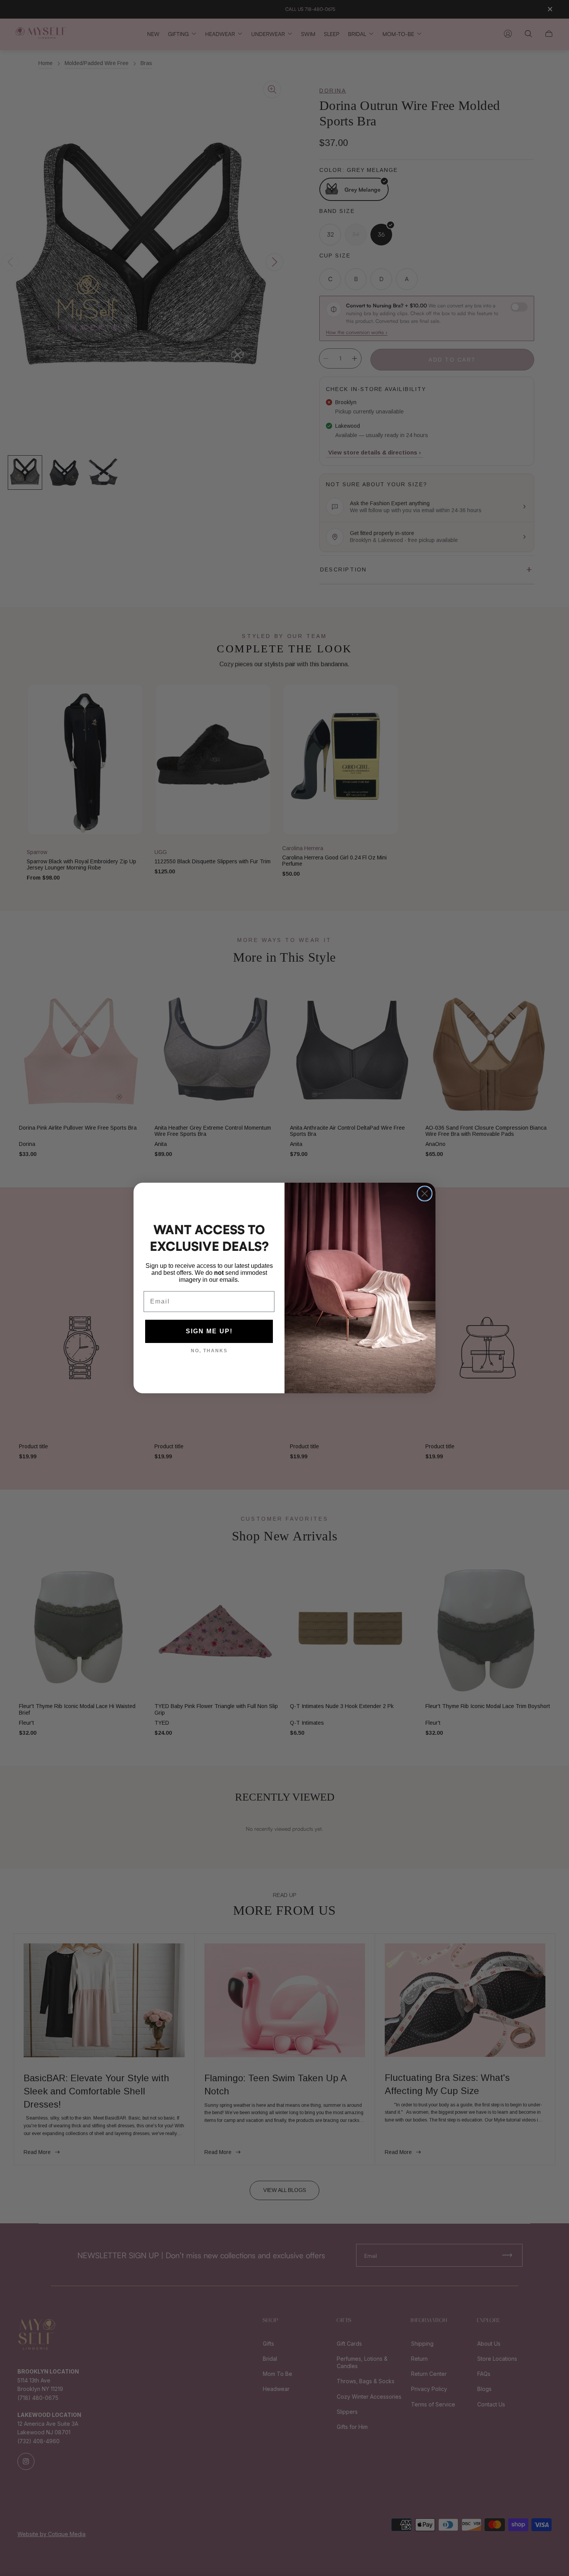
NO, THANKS (209, 1351)
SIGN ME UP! (209, 1331)
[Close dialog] (425, 1194)
